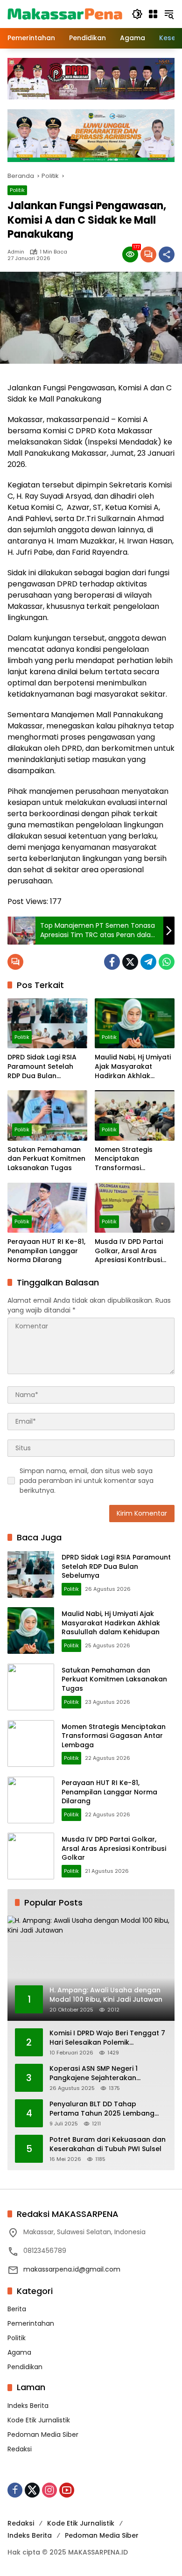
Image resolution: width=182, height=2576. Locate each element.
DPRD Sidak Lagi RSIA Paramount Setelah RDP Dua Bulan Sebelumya (42, 1067)
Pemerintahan (31, 2323)
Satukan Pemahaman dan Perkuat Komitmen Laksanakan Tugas (46, 1159)
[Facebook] (112, 962)
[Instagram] (49, 2490)
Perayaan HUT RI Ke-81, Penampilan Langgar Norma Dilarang (46, 1251)
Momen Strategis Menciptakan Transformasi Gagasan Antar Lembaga (124, 1159)
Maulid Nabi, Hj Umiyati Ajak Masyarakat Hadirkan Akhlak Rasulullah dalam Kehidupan (133, 1067)
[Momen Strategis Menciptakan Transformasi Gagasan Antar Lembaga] (135, 1115)
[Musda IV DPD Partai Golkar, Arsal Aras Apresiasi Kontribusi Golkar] (135, 1208)
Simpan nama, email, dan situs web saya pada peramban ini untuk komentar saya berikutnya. (87, 1481)
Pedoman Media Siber (43, 2435)
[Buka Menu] (153, 14)
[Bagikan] (167, 254)
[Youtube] (67, 2490)
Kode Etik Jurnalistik (39, 2420)
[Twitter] (130, 962)
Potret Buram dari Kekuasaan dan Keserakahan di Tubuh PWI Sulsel (108, 2144)
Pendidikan (25, 2367)
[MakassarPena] (65, 14)
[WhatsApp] (167, 962)
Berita (17, 2309)
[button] (137, 14)
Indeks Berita (28, 2406)
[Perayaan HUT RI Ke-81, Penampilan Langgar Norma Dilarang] (47, 1208)
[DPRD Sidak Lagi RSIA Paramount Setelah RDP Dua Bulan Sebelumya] (47, 1023)
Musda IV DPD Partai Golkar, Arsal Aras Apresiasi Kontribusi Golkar (129, 1251)
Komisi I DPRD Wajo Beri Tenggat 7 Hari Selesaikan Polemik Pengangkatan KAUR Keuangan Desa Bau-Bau (107, 2038)
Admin (16, 252)
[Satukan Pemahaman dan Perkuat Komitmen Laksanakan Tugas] (47, 1115)
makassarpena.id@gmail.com (72, 2269)
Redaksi (20, 2449)
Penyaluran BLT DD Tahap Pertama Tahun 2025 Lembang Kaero (102, 2109)
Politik (17, 190)
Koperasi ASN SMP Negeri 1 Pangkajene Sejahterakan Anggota (94, 2073)
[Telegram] (148, 962)
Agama (19, 2352)
